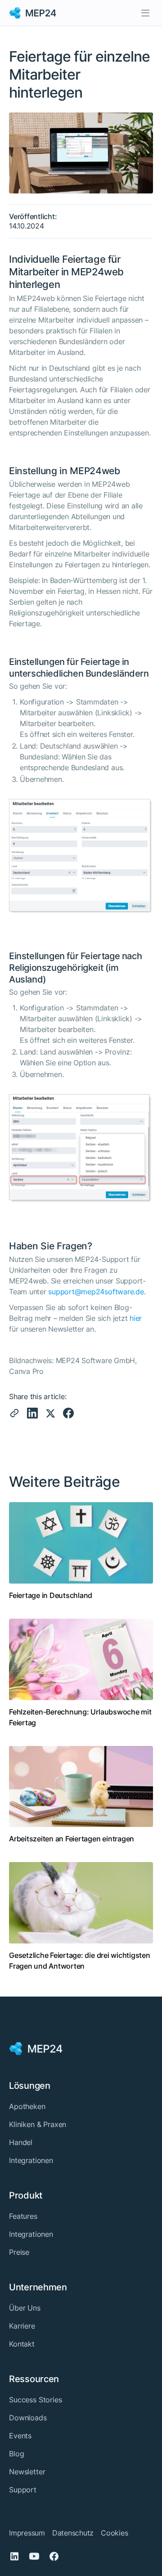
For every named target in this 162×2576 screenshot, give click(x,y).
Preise (19, 2252)
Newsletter (27, 2472)
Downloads (28, 2418)
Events (20, 2436)
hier (136, 1318)
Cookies (114, 2533)
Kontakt (22, 2344)
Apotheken (27, 2106)
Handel (21, 2142)
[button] (145, 13)
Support (23, 2490)
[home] (33, 13)
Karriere (22, 2326)
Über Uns (25, 2308)
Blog (16, 2454)
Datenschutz (73, 2533)
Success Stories (36, 2400)
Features (23, 2216)
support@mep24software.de (96, 1292)
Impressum (27, 2533)
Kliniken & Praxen (38, 2124)
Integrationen (31, 2160)
